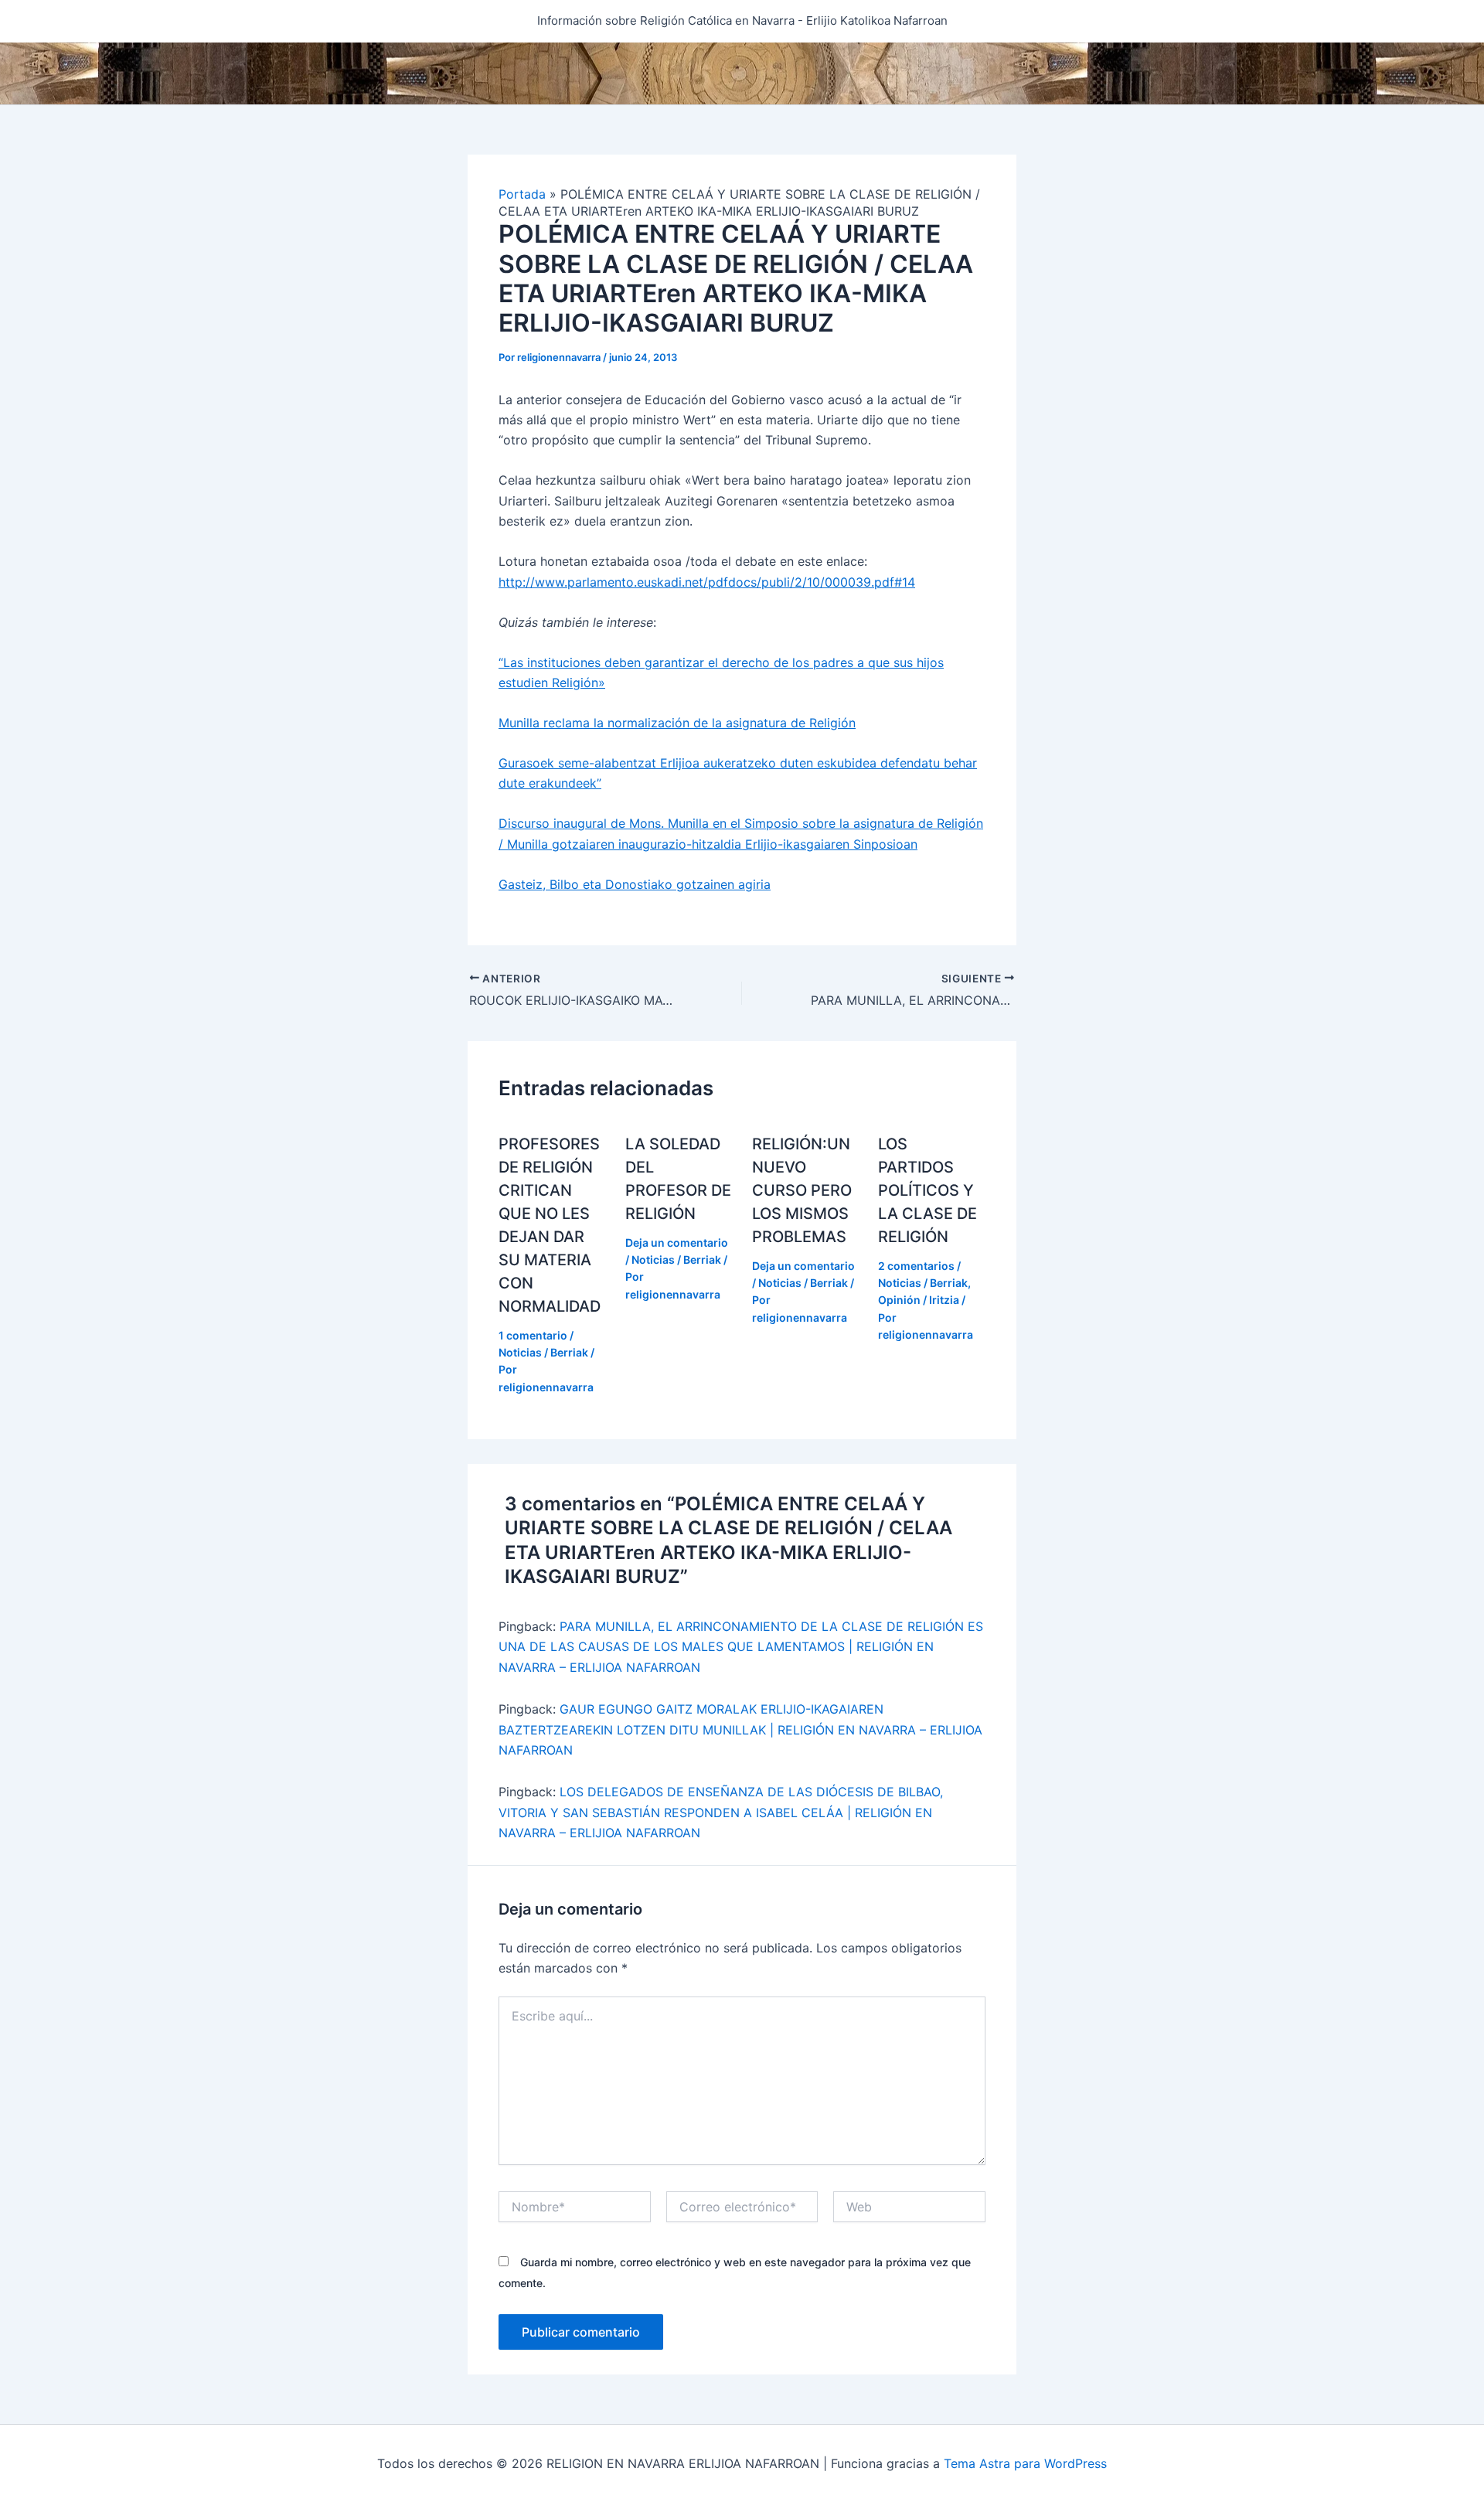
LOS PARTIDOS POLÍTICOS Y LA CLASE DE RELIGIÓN (927, 1190)
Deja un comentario (677, 1242)
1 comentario (533, 1335)
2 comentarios (916, 1266)
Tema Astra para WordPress (1025, 2463)
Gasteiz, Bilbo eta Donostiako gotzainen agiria (635, 884)
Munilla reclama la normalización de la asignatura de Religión (677, 723)
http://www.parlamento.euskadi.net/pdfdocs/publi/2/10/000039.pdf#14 (707, 582)
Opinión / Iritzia (919, 1300)
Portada (522, 194)
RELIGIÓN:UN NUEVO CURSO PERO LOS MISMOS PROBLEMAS (802, 1190)
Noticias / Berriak (543, 1352)
